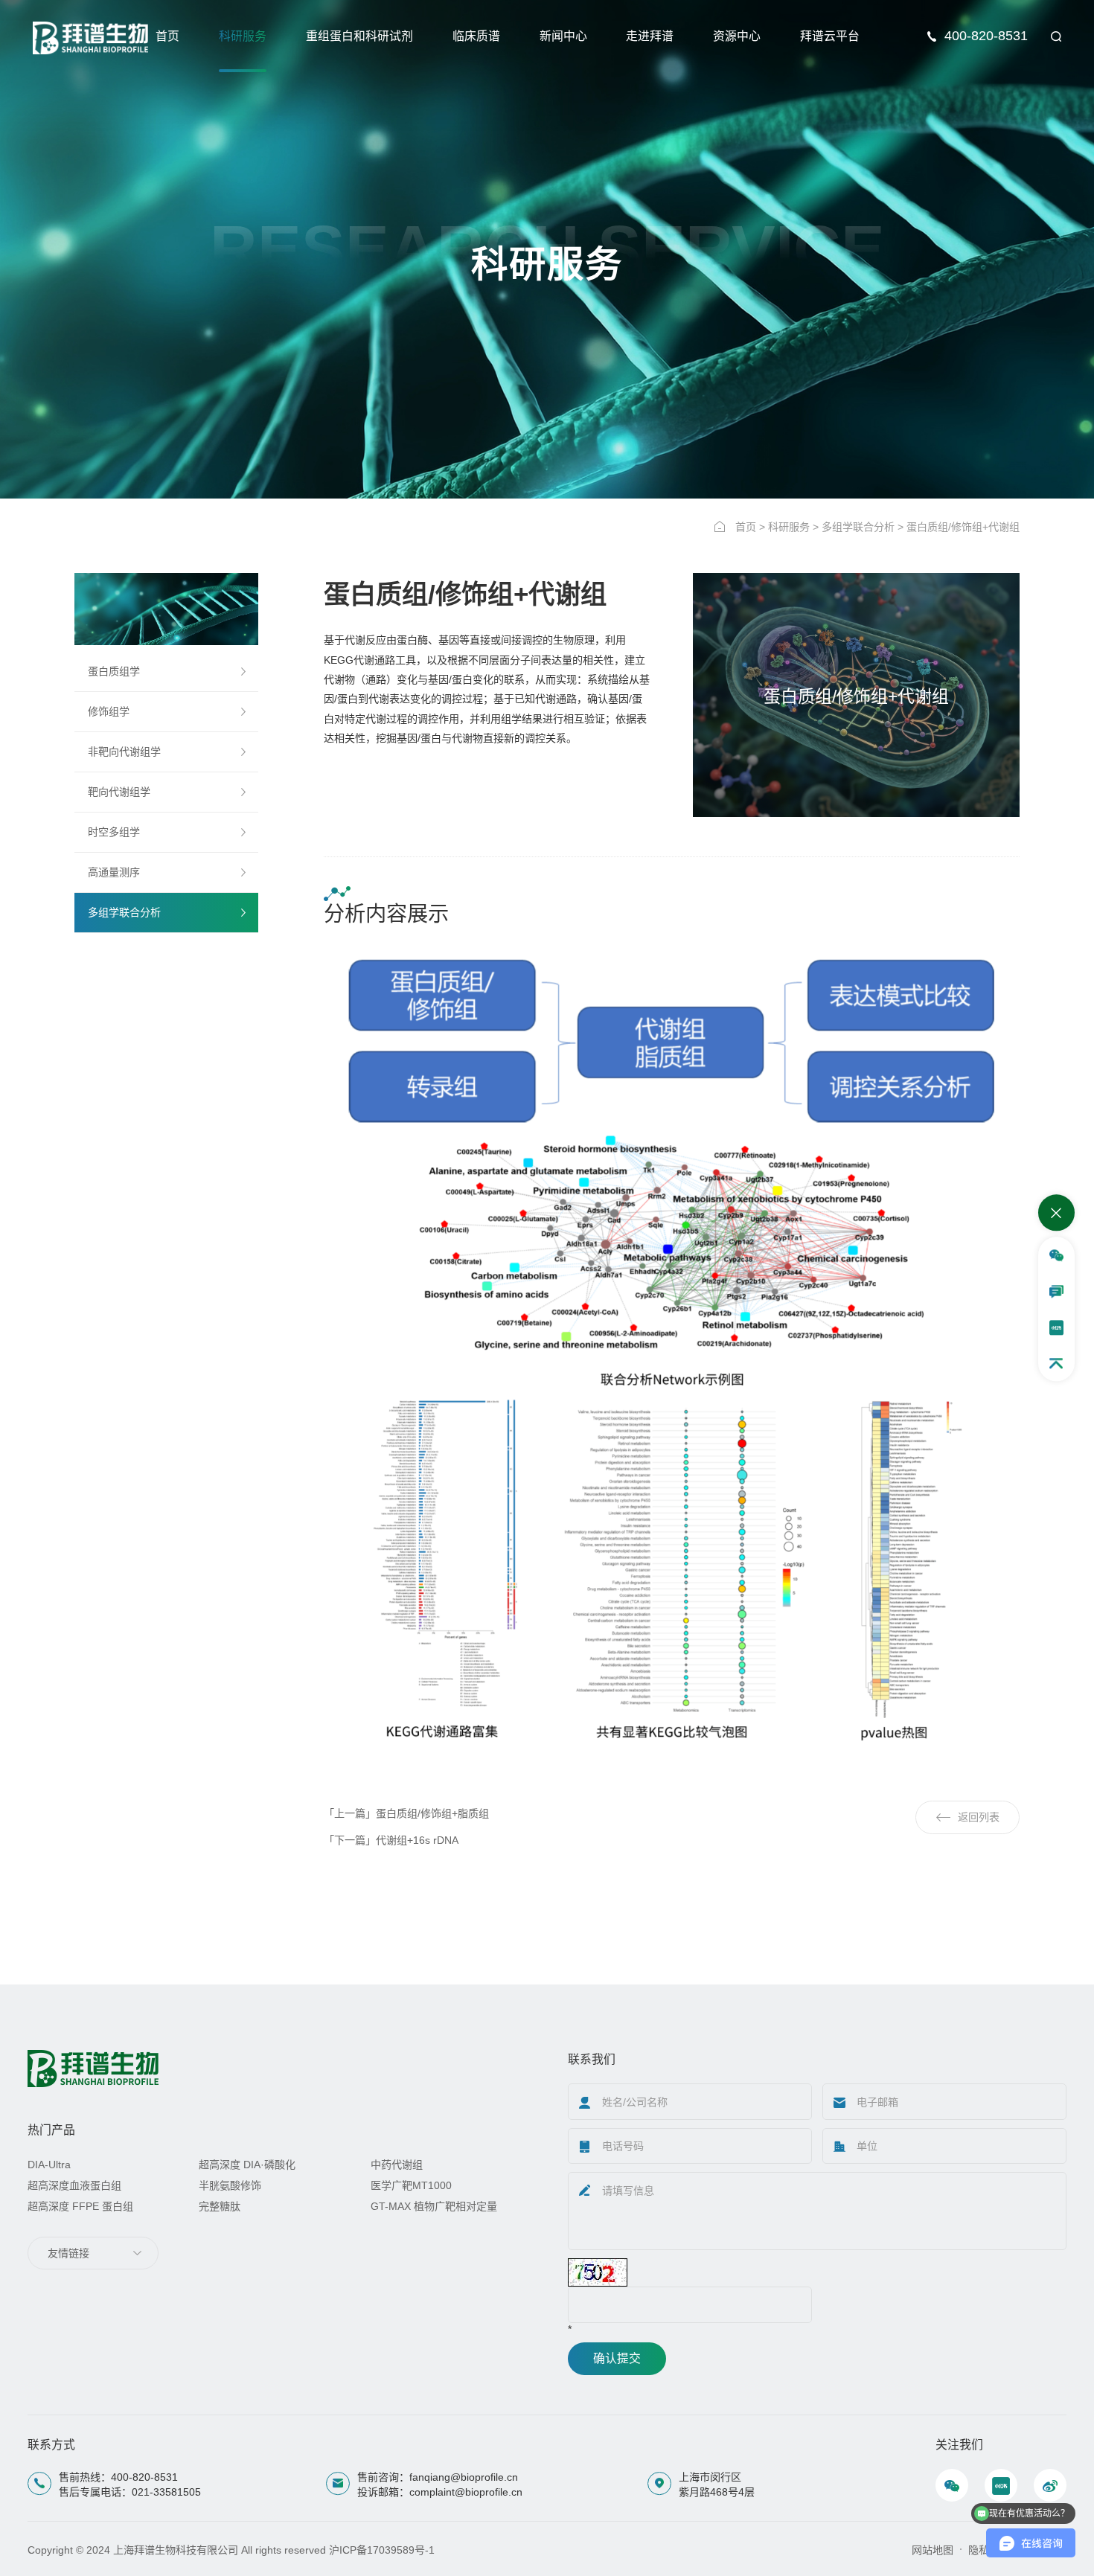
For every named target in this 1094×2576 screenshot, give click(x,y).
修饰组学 (109, 711)
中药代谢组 (397, 2165)
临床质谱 (476, 36)
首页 (167, 36)
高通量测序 (114, 872)
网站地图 (933, 2550)
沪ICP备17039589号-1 (382, 2550)
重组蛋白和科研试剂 (359, 36)
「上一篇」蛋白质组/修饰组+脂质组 (406, 1813)
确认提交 (617, 2358)
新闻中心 (563, 36)
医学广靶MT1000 (411, 2185)
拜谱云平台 (830, 36)
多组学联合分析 (858, 527)
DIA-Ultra (49, 2165)
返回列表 (979, 1817)
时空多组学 (114, 832)
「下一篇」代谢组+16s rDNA (391, 1840)
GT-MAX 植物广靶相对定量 (434, 2206)
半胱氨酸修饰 (230, 2185)
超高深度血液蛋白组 (74, 2185)
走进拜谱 (650, 36)
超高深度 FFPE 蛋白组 (80, 2206)
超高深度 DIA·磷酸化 (247, 2165)
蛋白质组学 (114, 671)
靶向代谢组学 (119, 792)
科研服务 (243, 36)
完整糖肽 (220, 2206)
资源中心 (737, 36)
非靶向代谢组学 (124, 752)
